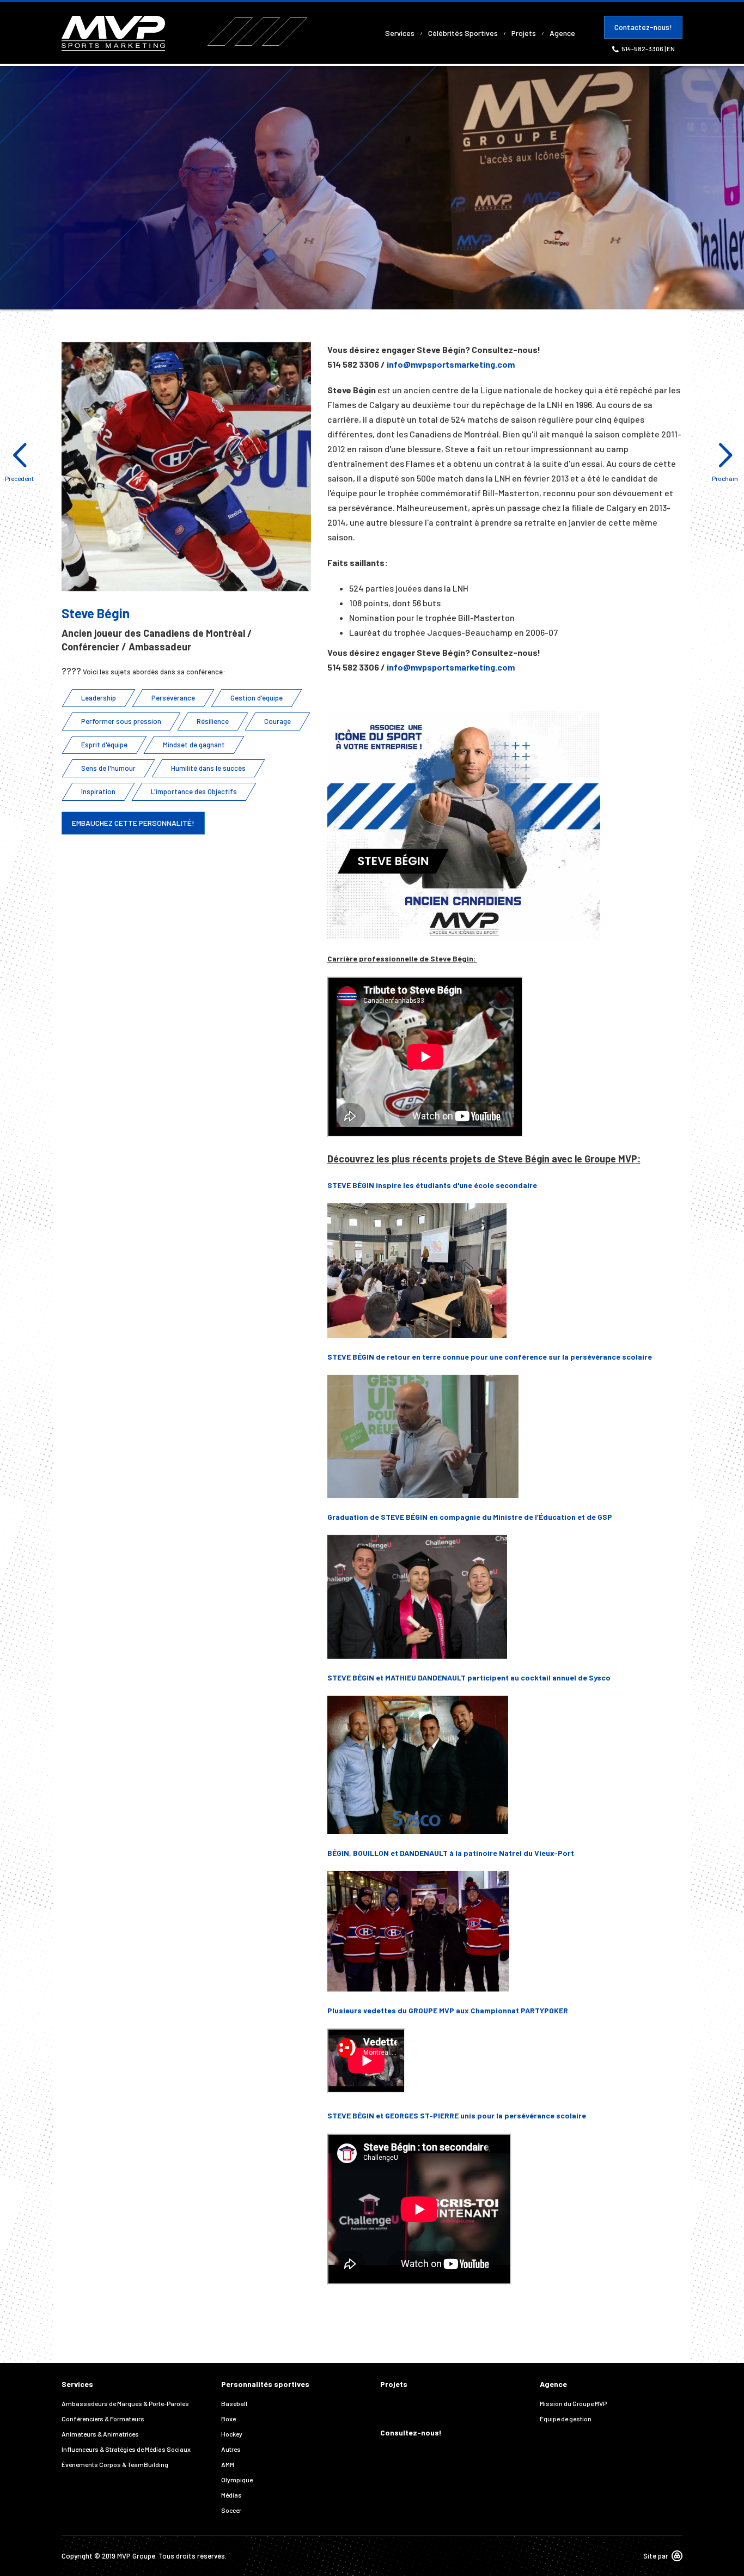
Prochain (725, 478)
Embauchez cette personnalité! (133, 823)
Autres (231, 2449)
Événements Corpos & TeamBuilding (115, 2464)
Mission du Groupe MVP (573, 2403)
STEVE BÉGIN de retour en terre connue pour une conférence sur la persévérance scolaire (490, 1357)
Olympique (237, 2480)
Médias (231, 2495)
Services (400, 33)
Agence (562, 33)
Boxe (228, 2419)
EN (671, 48)
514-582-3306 (643, 48)
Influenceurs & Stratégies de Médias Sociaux (126, 2449)
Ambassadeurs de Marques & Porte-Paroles (125, 2403)
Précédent (19, 478)
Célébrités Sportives (463, 33)
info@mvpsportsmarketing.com (451, 364)
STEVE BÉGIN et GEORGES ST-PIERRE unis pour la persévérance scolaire (457, 2115)
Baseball (234, 2403)
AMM (228, 2464)
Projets (524, 33)
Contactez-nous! (643, 27)
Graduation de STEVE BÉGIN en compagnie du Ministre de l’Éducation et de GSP (470, 1517)
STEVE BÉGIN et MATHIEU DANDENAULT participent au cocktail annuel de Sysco (469, 1677)
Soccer (231, 2510)
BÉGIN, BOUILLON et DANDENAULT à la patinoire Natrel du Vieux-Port (451, 1853)
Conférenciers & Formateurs (103, 2419)
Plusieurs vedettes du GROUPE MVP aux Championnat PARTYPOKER (448, 2010)
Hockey (232, 2434)
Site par (656, 2556)
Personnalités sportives (265, 2384)
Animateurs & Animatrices (100, 2434)
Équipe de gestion (566, 2419)
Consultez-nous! (411, 2432)
